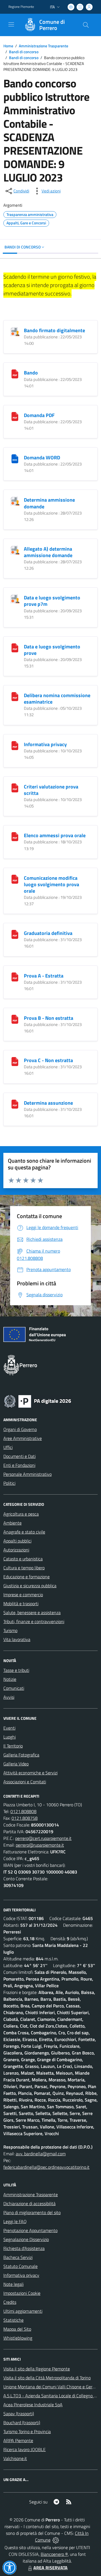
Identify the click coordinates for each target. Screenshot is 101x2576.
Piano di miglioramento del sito (32, 2212)
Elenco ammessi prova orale (55, 835)
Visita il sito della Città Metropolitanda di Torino (47, 2378)
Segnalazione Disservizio (26, 2239)
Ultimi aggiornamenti (23, 2311)
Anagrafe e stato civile (24, 1532)
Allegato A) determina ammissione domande (48, 552)
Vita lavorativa (17, 1639)
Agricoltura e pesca (21, 1514)
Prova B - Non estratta (49, 1018)
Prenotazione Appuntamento (30, 2230)
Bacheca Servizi (18, 2257)
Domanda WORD (42, 458)
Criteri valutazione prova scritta (51, 790)
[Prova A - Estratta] (15, 976)
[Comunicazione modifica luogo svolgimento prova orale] (15, 879)
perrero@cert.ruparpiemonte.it (43, 1838)
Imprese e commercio (23, 1595)
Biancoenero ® (54, 2554)
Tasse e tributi (16, 1670)
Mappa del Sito (17, 2329)
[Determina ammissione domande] (15, 501)
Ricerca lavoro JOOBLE (25, 2449)
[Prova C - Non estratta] (15, 1061)
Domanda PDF (39, 415)
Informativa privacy (45, 744)
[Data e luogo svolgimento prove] (15, 647)
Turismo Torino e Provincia (27, 2431)
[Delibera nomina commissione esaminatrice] (15, 696)
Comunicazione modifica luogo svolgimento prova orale (51, 884)
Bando (31, 373)
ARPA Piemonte (18, 2440)
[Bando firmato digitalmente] (15, 331)
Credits (10, 2302)
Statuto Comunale (20, 2266)
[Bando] (15, 373)
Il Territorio (13, 1746)
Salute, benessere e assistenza (32, 1612)
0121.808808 (23, 1811)
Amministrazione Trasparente (43, 46)
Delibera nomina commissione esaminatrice (57, 699)
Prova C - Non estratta (48, 1060)
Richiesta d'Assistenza (24, 2248)
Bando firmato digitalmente (54, 330)
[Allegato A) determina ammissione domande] (15, 550)
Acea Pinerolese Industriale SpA (33, 2405)
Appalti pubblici (17, 1541)
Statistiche (13, 2320)
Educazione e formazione (27, 1577)
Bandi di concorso (24, 52)
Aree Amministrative (23, 1438)
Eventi (9, 1728)
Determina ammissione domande (49, 503)
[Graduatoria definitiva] (15, 934)
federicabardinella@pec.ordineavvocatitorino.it (46, 2167)
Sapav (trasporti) (19, 2414)
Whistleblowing (18, 2338)
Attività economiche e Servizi (30, 1773)
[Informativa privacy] (15, 745)
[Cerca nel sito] (86, 25)
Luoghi (10, 1737)
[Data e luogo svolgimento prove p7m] (15, 598)
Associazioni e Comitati (25, 1782)
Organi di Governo (20, 1429)
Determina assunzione (48, 1103)
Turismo (10, 1630)
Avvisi (9, 1697)
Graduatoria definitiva (48, 933)
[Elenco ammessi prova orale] (15, 836)
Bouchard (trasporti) (22, 2423)
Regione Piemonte (21, 7)
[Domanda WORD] (15, 458)
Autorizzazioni (16, 1550)
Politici (9, 1483)
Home (8, 46)
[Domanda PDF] (15, 416)
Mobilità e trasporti (21, 1604)
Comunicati (14, 1688)
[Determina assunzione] (15, 1104)
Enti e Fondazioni (19, 1465)
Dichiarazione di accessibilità (29, 2203)
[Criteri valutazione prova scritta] (15, 787)
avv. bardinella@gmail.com (41, 2154)
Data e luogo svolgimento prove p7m (52, 601)
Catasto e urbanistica (23, 1559)
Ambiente (12, 1523)
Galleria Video (16, 1764)
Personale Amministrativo (27, 1474)
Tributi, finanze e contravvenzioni (34, 1621)
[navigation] (11, 24)
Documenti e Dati (19, 1456)
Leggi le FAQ (15, 2221)
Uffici (8, 1447)
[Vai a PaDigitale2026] (38, 1401)
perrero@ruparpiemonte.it (40, 1845)
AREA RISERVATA (50, 2568)
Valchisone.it (15, 2458)
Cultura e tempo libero (24, 1568)
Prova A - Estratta (44, 976)
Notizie (10, 1679)
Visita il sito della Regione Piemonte (37, 2369)
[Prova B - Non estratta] (15, 1019)
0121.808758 (25, 1818)
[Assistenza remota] (56, 2540)
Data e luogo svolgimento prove (52, 650)
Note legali (13, 2284)
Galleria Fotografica (21, 1755)
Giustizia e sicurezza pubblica (30, 1586)
